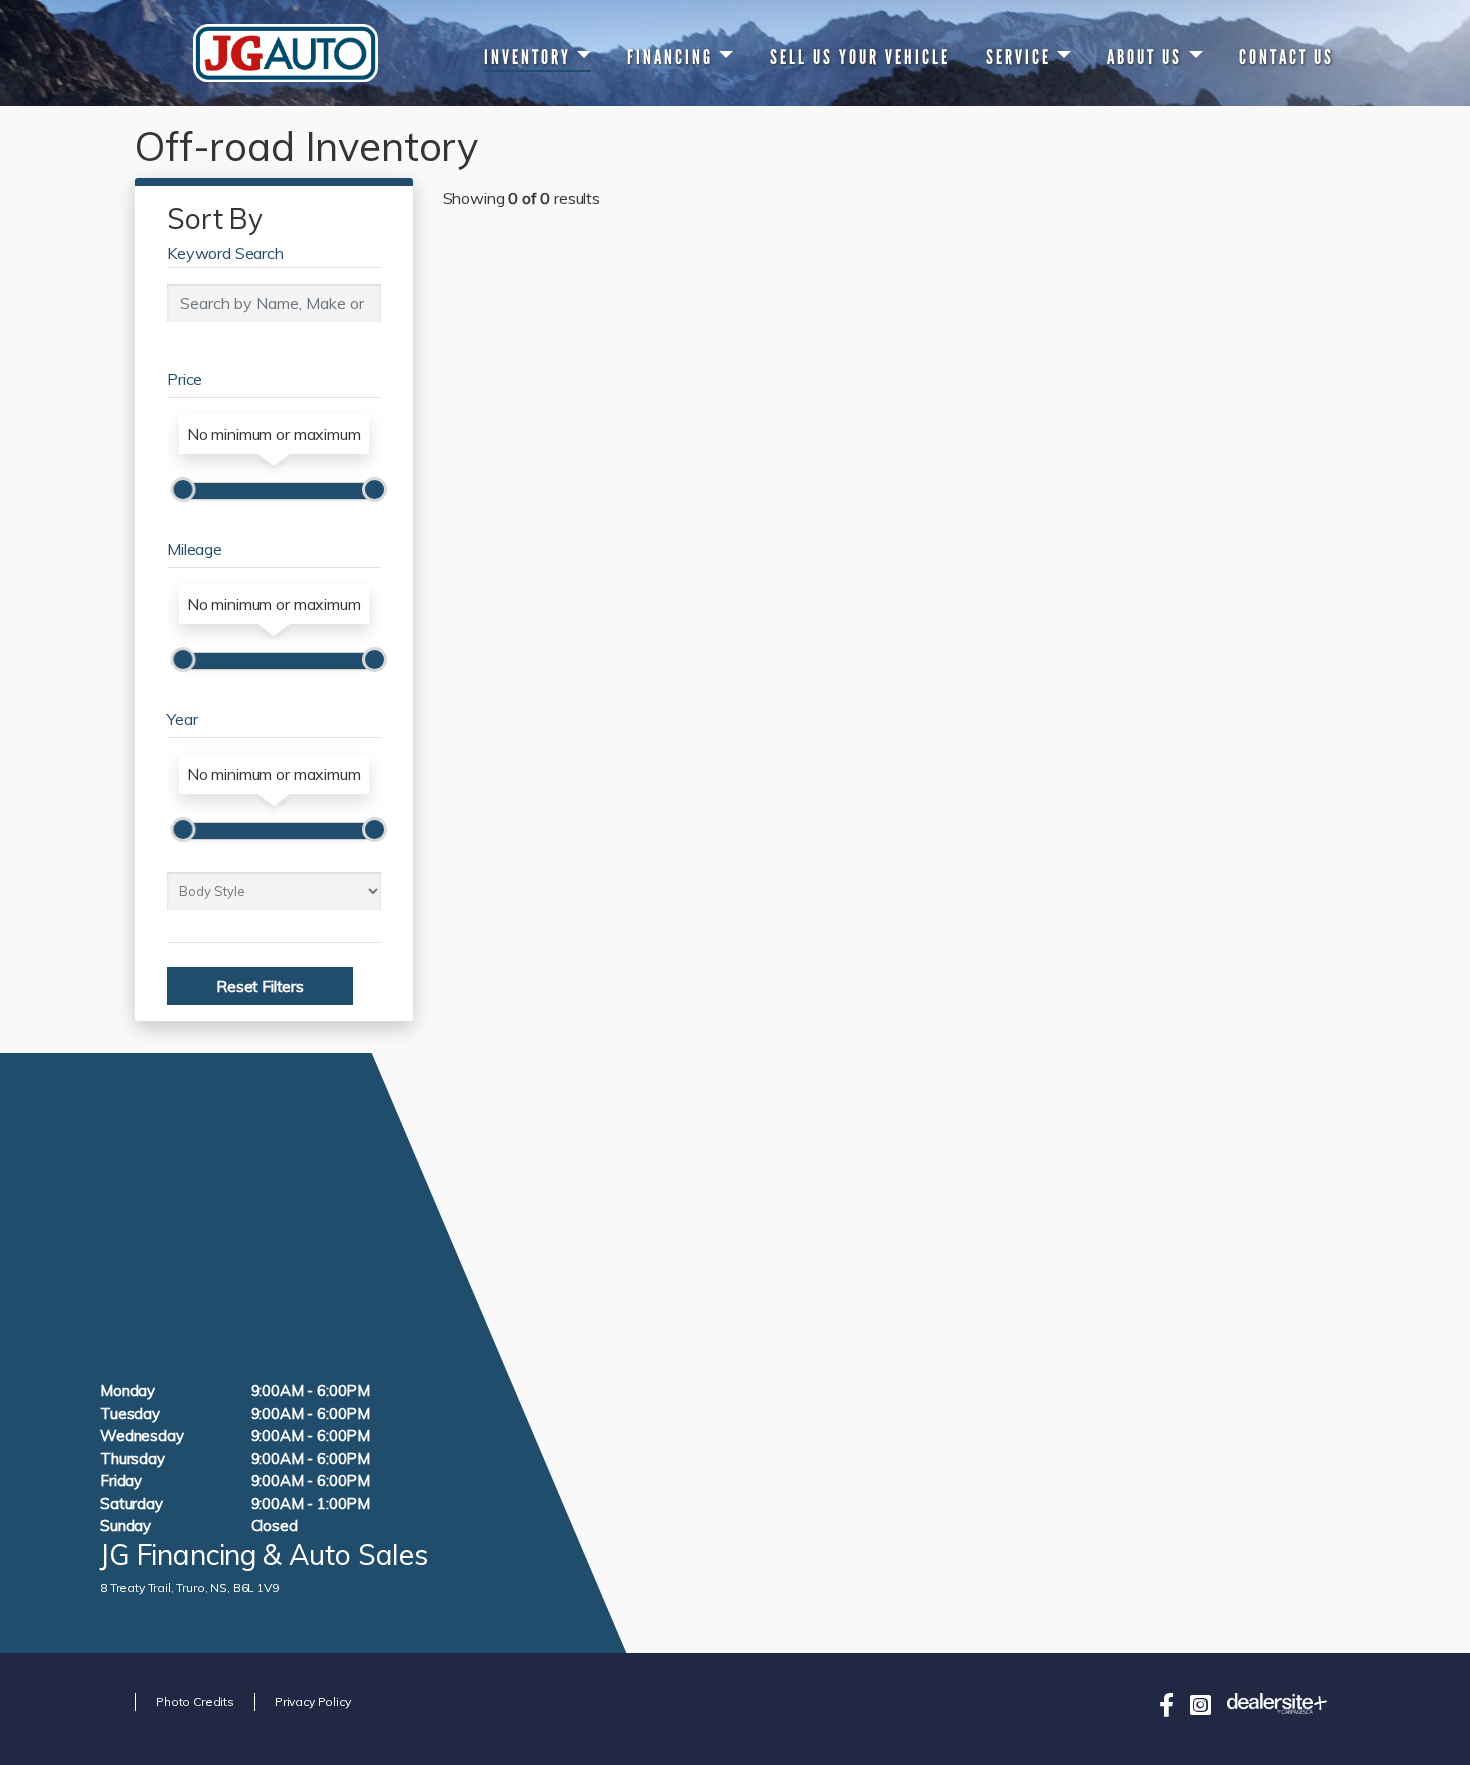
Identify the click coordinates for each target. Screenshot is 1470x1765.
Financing (670, 57)
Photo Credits (195, 1701)
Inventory (527, 57)
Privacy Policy (313, 1701)
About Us (1144, 57)
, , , (189, 1587)
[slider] (182, 489)
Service (1018, 57)
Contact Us (1286, 57)
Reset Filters (260, 986)
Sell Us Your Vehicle (860, 57)
